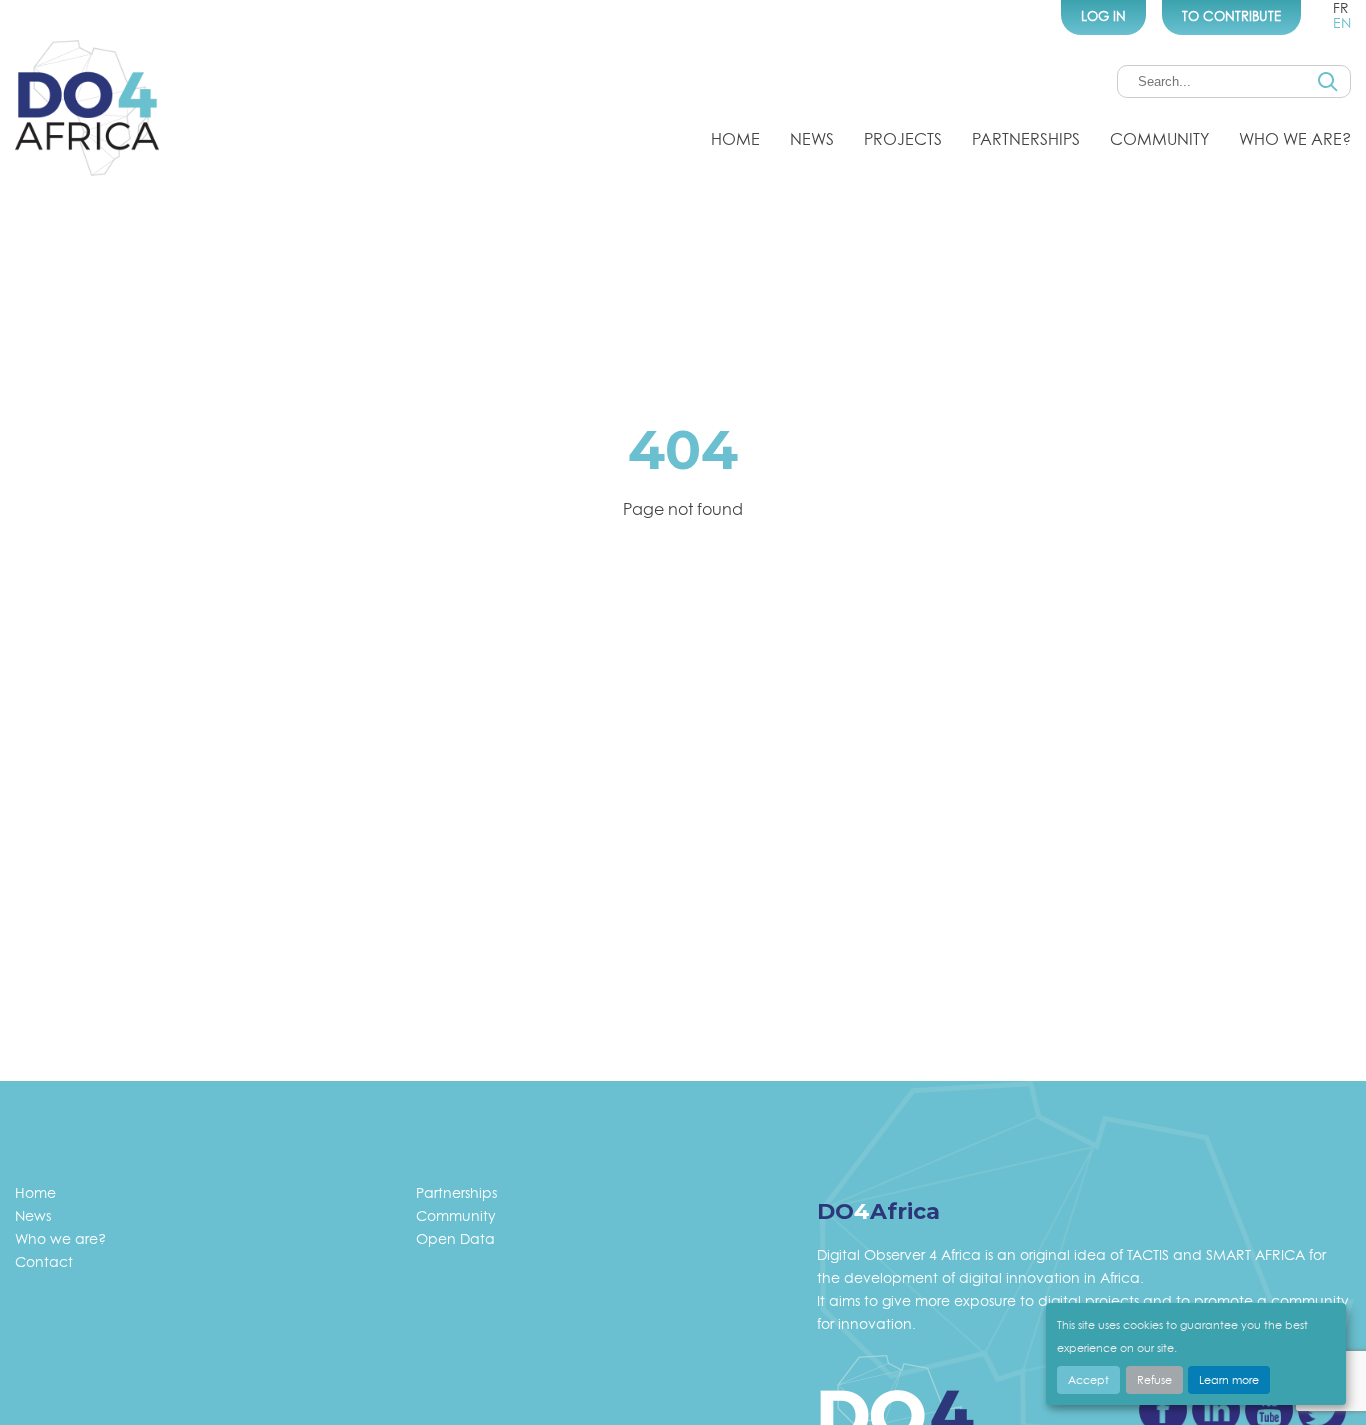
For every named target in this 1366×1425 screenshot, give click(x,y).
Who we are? (1295, 139)
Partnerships (1026, 139)
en (1342, 22)
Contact (44, 1261)
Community (1159, 139)
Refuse (1154, 1380)
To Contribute (1231, 16)
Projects (903, 139)
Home (735, 139)
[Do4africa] (87, 111)
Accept (1088, 1380)
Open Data (455, 1238)
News (812, 139)
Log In (1103, 16)
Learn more (1229, 1380)
